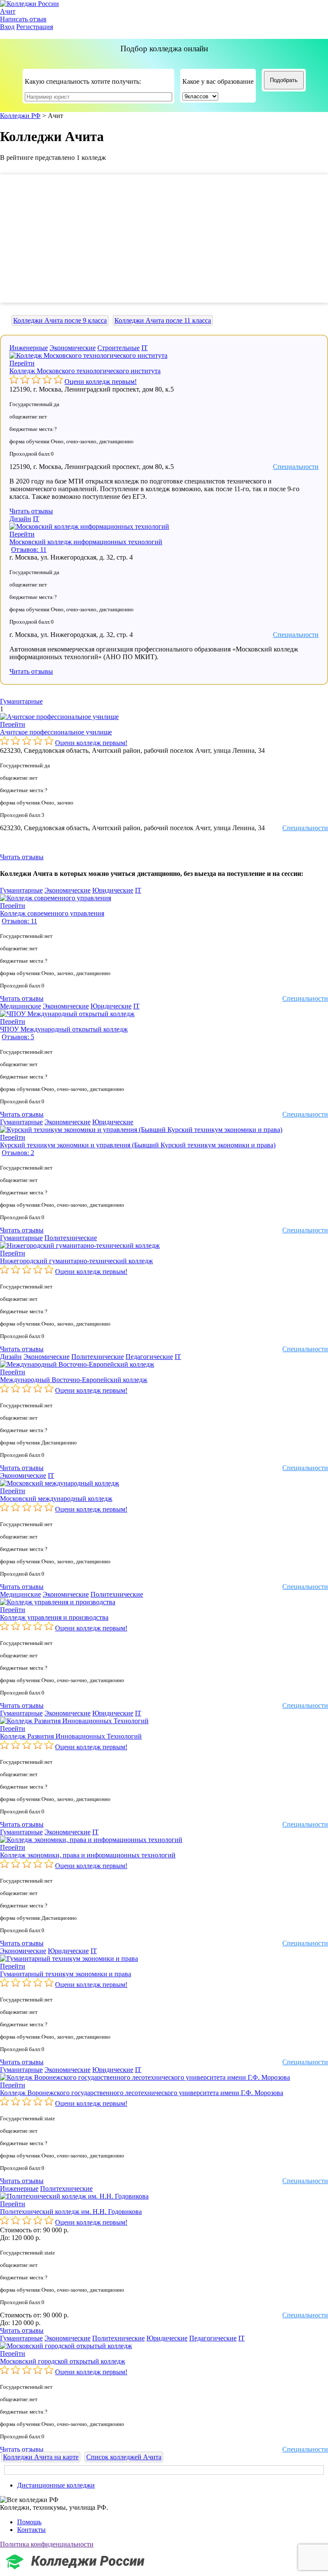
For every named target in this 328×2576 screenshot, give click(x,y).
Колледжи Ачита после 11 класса (163, 320)
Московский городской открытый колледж (63, 2361)
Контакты (31, 2530)
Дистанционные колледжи (56, 2485)
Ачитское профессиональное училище (56, 732)
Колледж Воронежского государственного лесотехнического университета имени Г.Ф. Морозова (142, 2093)
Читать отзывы (31, 511)
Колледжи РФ (20, 116)
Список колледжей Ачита (124, 2457)
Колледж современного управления (52, 913)
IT (145, 348)
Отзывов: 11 (29, 550)
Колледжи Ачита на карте (41, 2457)
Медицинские (20, 1006)
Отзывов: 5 (18, 1037)
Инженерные (29, 348)
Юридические (113, 890)
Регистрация (35, 27)
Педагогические (149, 1357)
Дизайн (20, 519)
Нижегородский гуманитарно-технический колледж (76, 1261)
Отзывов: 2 (18, 1153)
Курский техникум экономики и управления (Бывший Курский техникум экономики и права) (138, 1145)
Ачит (8, 11)
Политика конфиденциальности (47, 2544)
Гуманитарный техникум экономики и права (66, 1974)
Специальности (296, 467)
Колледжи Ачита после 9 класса (60, 320)
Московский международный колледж (56, 1499)
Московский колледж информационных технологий (86, 542)
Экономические (73, 348)
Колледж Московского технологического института (85, 371)
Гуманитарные (21, 701)
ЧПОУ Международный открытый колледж (64, 1029)
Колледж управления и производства (54, 1617)
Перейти (22, 363)
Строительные (119, 348)
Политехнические (71, 1238)
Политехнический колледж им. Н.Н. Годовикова (71, 2212)
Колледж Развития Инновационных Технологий (71, 1736)
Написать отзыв (23, 19)
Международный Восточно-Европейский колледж (74, 1380)
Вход (7, 27)
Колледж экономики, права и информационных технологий (88, 1855)
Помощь (29, 2522)
